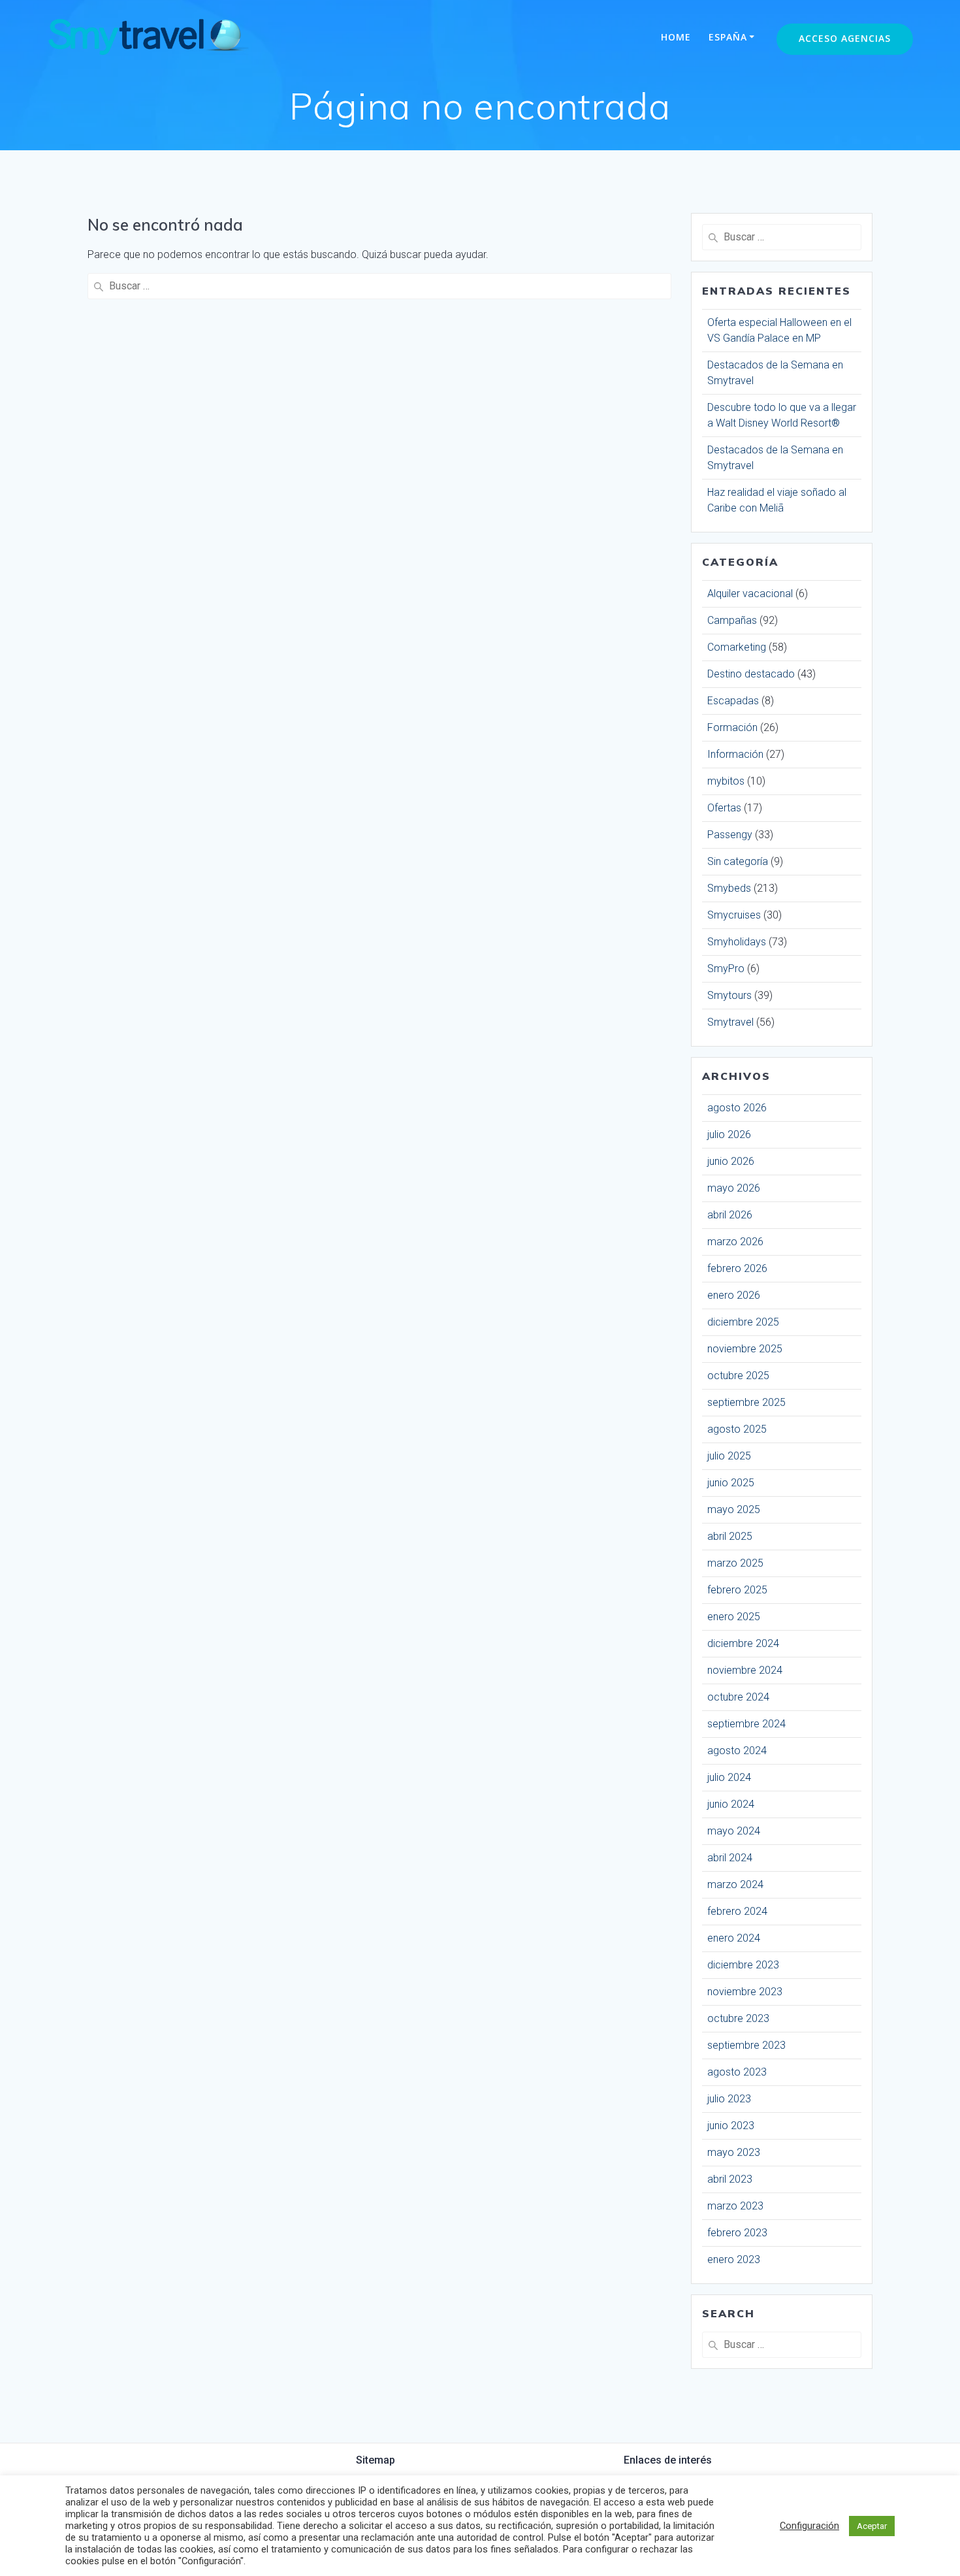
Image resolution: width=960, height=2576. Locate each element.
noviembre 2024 (745, 1670)
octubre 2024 (738, 1697)
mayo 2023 (734, 2152)
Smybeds (729, 888)
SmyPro (726, 969)
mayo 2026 (734, 1188)
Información (735, 754)
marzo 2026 (735, 1242)
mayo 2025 (734, 1509)
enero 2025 (734, 1617)
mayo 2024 (734, 1831)
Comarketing (737, 647)
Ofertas (724, 808)
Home (676, 37)
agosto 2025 (737, 1429)
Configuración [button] (809, 2526)
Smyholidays (737, 942)
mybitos (726, 781)
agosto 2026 (737, 1108)
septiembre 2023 (746, 2045)
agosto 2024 (737, 1751)
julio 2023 (729, 2099)
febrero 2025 (737, 1590)
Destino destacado (751, 674)
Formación (732, 727)
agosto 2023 (737, 2072)
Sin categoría (738, 861)
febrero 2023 (737, 2233)
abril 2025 (730, 1536)
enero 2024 (734, 1938)
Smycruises (734, 915)
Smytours (729, 995)
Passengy (730, 835)
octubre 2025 (738, 1376)
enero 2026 (734, 1295)
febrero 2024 (737, 1911)
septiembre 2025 (746, 1402)
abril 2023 (730, 2179)
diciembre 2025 (743, 1322)
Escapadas (733, 701)
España (728, 37)
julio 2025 (729, 1456)
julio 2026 (729, 1134)
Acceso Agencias (845, 38)
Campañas (732, 620)
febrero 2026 (737, 1268)
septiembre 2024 (746, 1724)
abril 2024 (730, 1858)
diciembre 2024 (743, 1643)
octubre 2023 (738, 2018)
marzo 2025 (735, 1563)
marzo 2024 (735, 1884)
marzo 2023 (735, 2206)
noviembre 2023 (745, 1992)
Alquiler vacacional (750, 594)
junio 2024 (731, 1804)
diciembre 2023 (743, 1965)
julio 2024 (729, 1777)
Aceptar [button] (872, 2526)
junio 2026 (731, 1161)
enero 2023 (734, 2259)
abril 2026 (730, 1215)
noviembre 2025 (745, 1349)
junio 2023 (731, 2126)
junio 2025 (731, 1483)
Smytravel (730, 1022)
